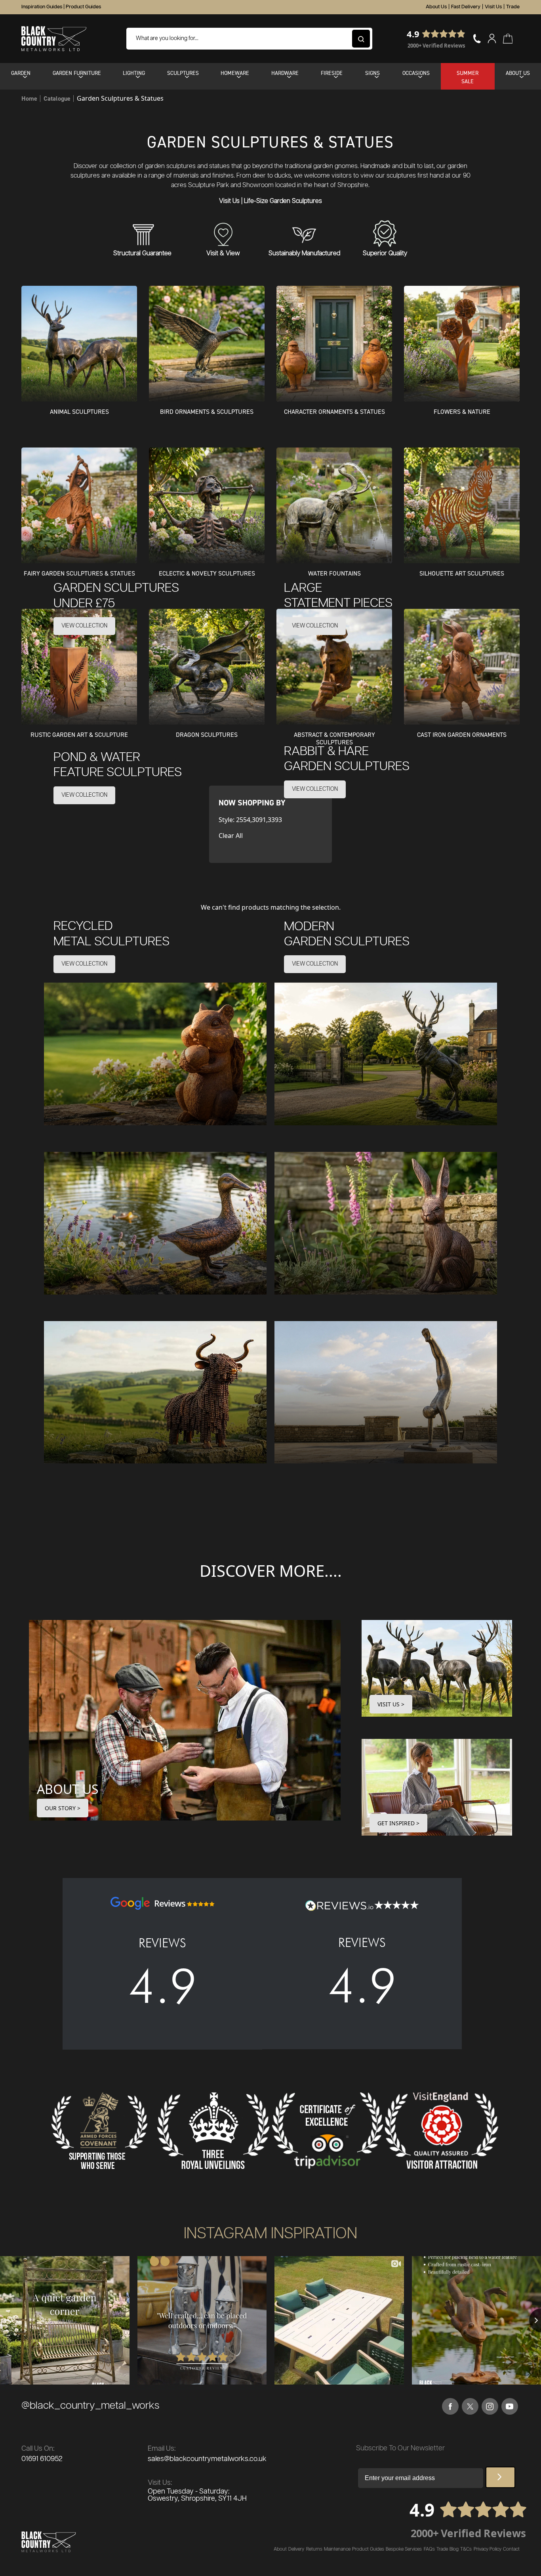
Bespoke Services (404, 2549)
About (280, 2549)
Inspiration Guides (42, 7)
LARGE (338, 596)
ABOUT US (68, 1789)
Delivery (296, 2549)
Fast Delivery (466, 7)
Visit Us (493, 7)
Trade (513, 7)
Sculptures (183, 73)
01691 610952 (42, 2459)
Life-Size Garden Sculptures (283, 201)
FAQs (429, 2549)
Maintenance (337, 2549)
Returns (314, 2549)
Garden (21, 73)
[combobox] (249, 39)
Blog (454, 2549)
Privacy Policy (488, 2549)
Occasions (416, 73)
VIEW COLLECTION (84, 626)
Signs (372, 73)
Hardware (285, 73)
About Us (436, 7)
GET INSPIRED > (398, 1823)
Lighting (134, 73)
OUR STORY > (63, 1808)
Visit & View (223, 253)
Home (29, 98)
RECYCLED (111, 934)
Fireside (332, 73)
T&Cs (466, 2549)
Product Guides (83, 7)
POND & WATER (118, 765)
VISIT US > (391, 1704)
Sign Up (500, 2477)
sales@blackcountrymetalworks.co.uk (207, 2459)
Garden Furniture (77, 73)
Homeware (235, 73)
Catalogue (57, 98)
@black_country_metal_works (90, 2406)
